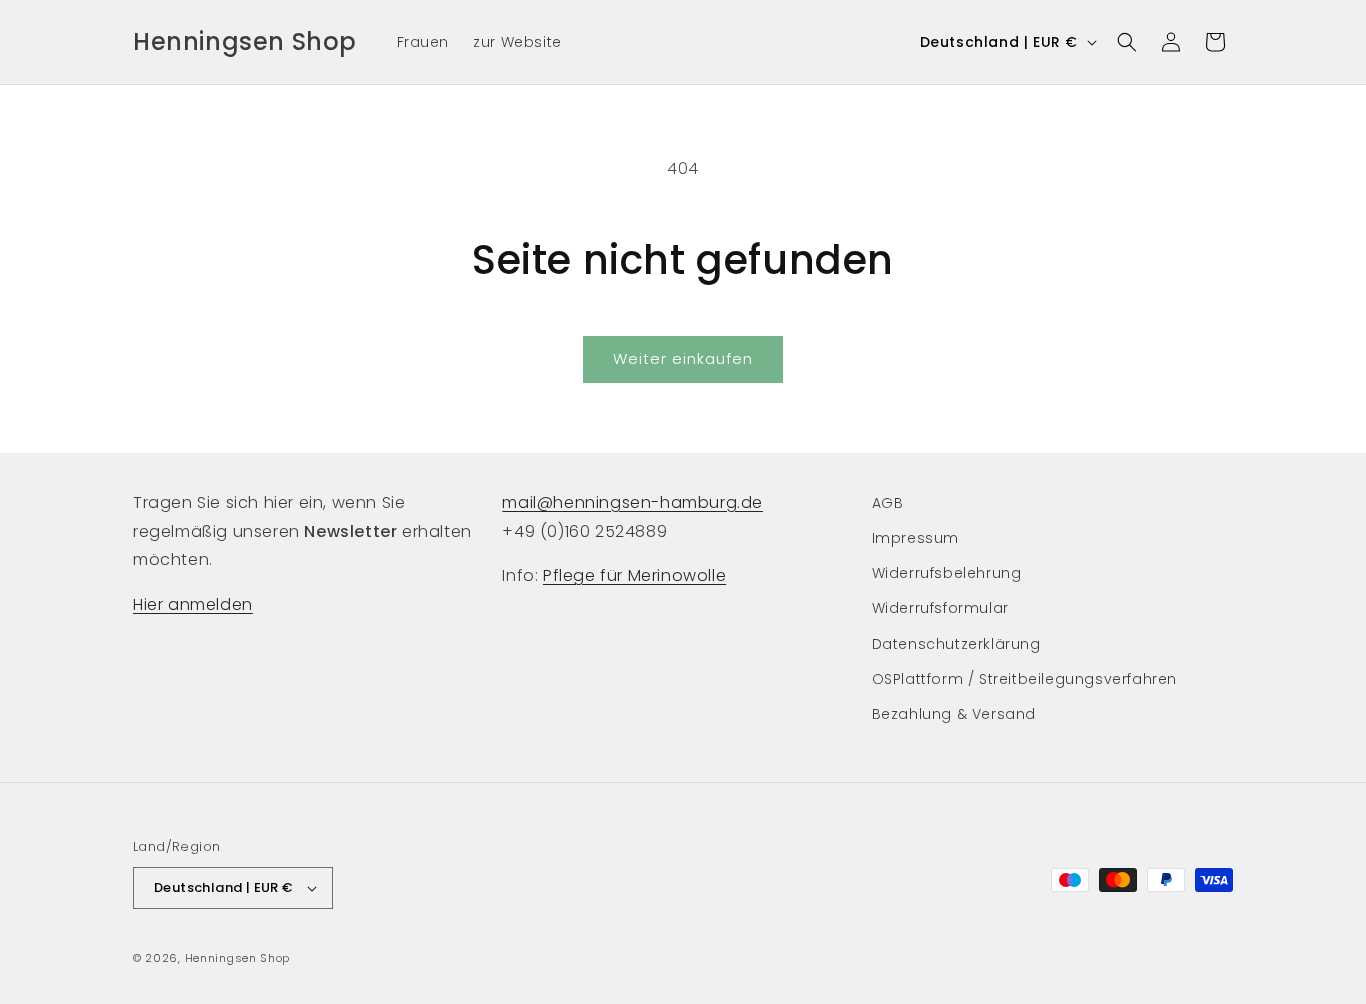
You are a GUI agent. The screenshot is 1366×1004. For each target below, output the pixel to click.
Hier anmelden (193, 604)
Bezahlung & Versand (954, 714)
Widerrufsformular (940, 608)
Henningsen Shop (238, 958)
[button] (1127, 42)
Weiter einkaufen (683, 358)
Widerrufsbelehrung (947, 573)
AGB (888, 503)
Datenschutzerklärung (956, 644)
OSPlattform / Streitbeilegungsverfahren (1024, 679)
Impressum (915, 538)
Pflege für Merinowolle (634, 575)
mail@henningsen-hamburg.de (632, 502)
